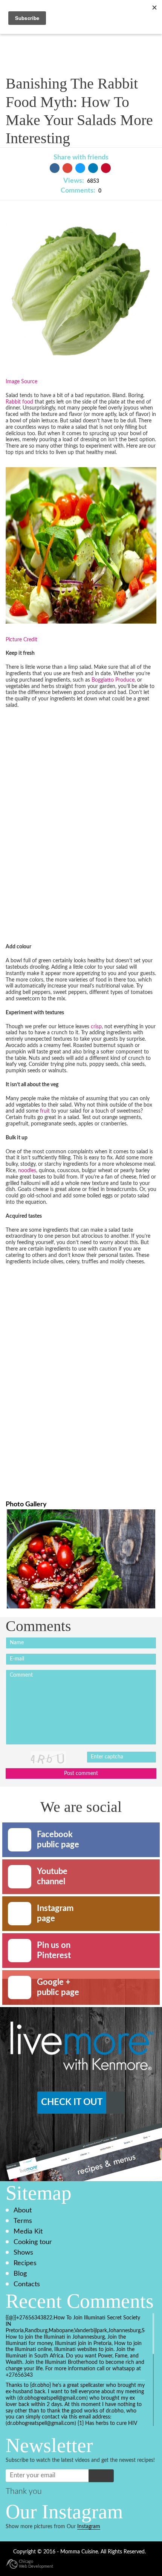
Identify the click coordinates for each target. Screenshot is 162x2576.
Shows (23, 2253)
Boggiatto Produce (113, 680)
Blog (20, 2274)
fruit (45, 1111)
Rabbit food (19, 402)
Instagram (89, 2527)
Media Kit (28, 2231)
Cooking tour (33, 2242)
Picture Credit (21, 640)
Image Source (21, 382)
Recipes (25, 2263)
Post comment (81, 1773)
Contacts (27, 2284)
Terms (23, 2221)
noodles (27, 1171)
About (23, 2210)
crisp (96, 1027)
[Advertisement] (62, 822)
